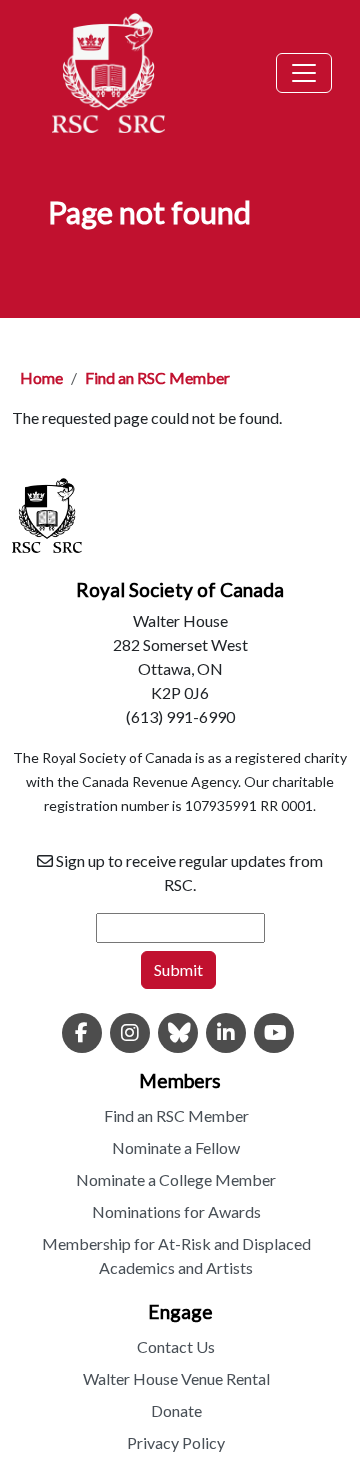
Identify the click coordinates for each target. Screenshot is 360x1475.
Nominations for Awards (176, 1211)
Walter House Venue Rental (176, 1378)
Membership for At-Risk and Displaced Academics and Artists (176, 1255)
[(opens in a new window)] (82, 1034)
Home (41, 377)
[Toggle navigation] (304, 73)
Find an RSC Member (157, 377)
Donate (176, 1410)
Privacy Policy (176, 1442)
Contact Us (176, 1346)
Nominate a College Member (176, 1179)
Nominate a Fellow (176, 1147)
